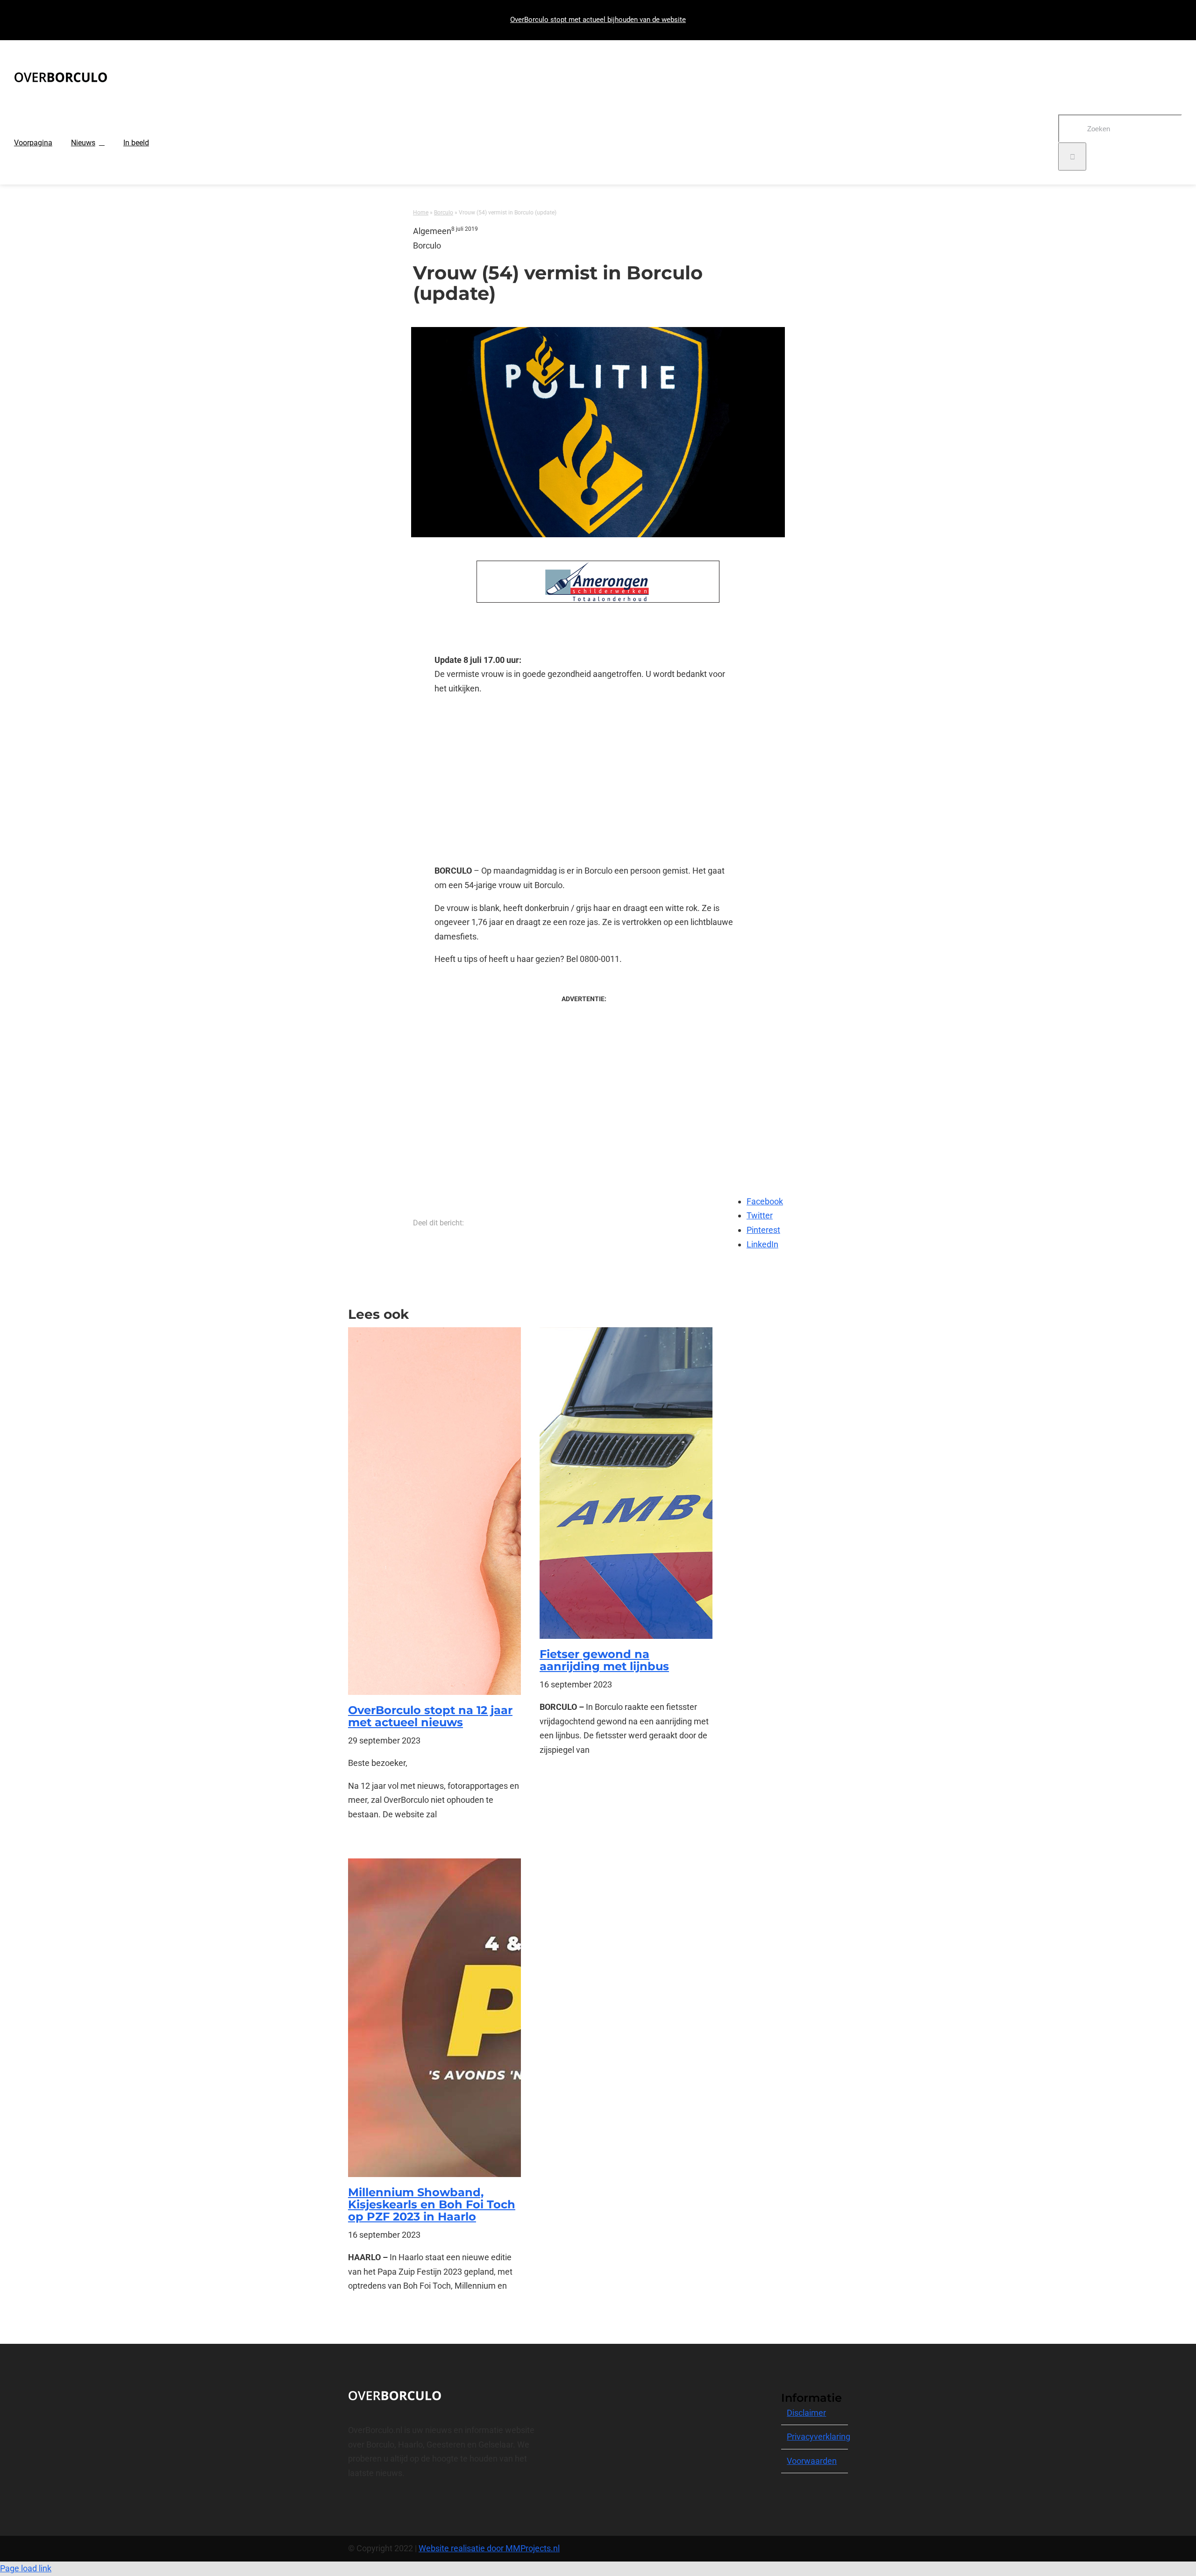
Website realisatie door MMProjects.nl (489, 2548)
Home (421, 213)
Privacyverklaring (819, 2437)
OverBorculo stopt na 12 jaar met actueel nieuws (430, 1716)
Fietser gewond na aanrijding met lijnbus (604, 1660)
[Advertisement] (584, 780)
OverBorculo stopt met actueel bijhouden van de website (598, 20)
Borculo (444, 213)
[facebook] (351, 2506)
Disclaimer (806, 2413)
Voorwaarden (812, 2461)
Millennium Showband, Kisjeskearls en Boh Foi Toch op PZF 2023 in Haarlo (432, 2205)
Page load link (26, 2568)
